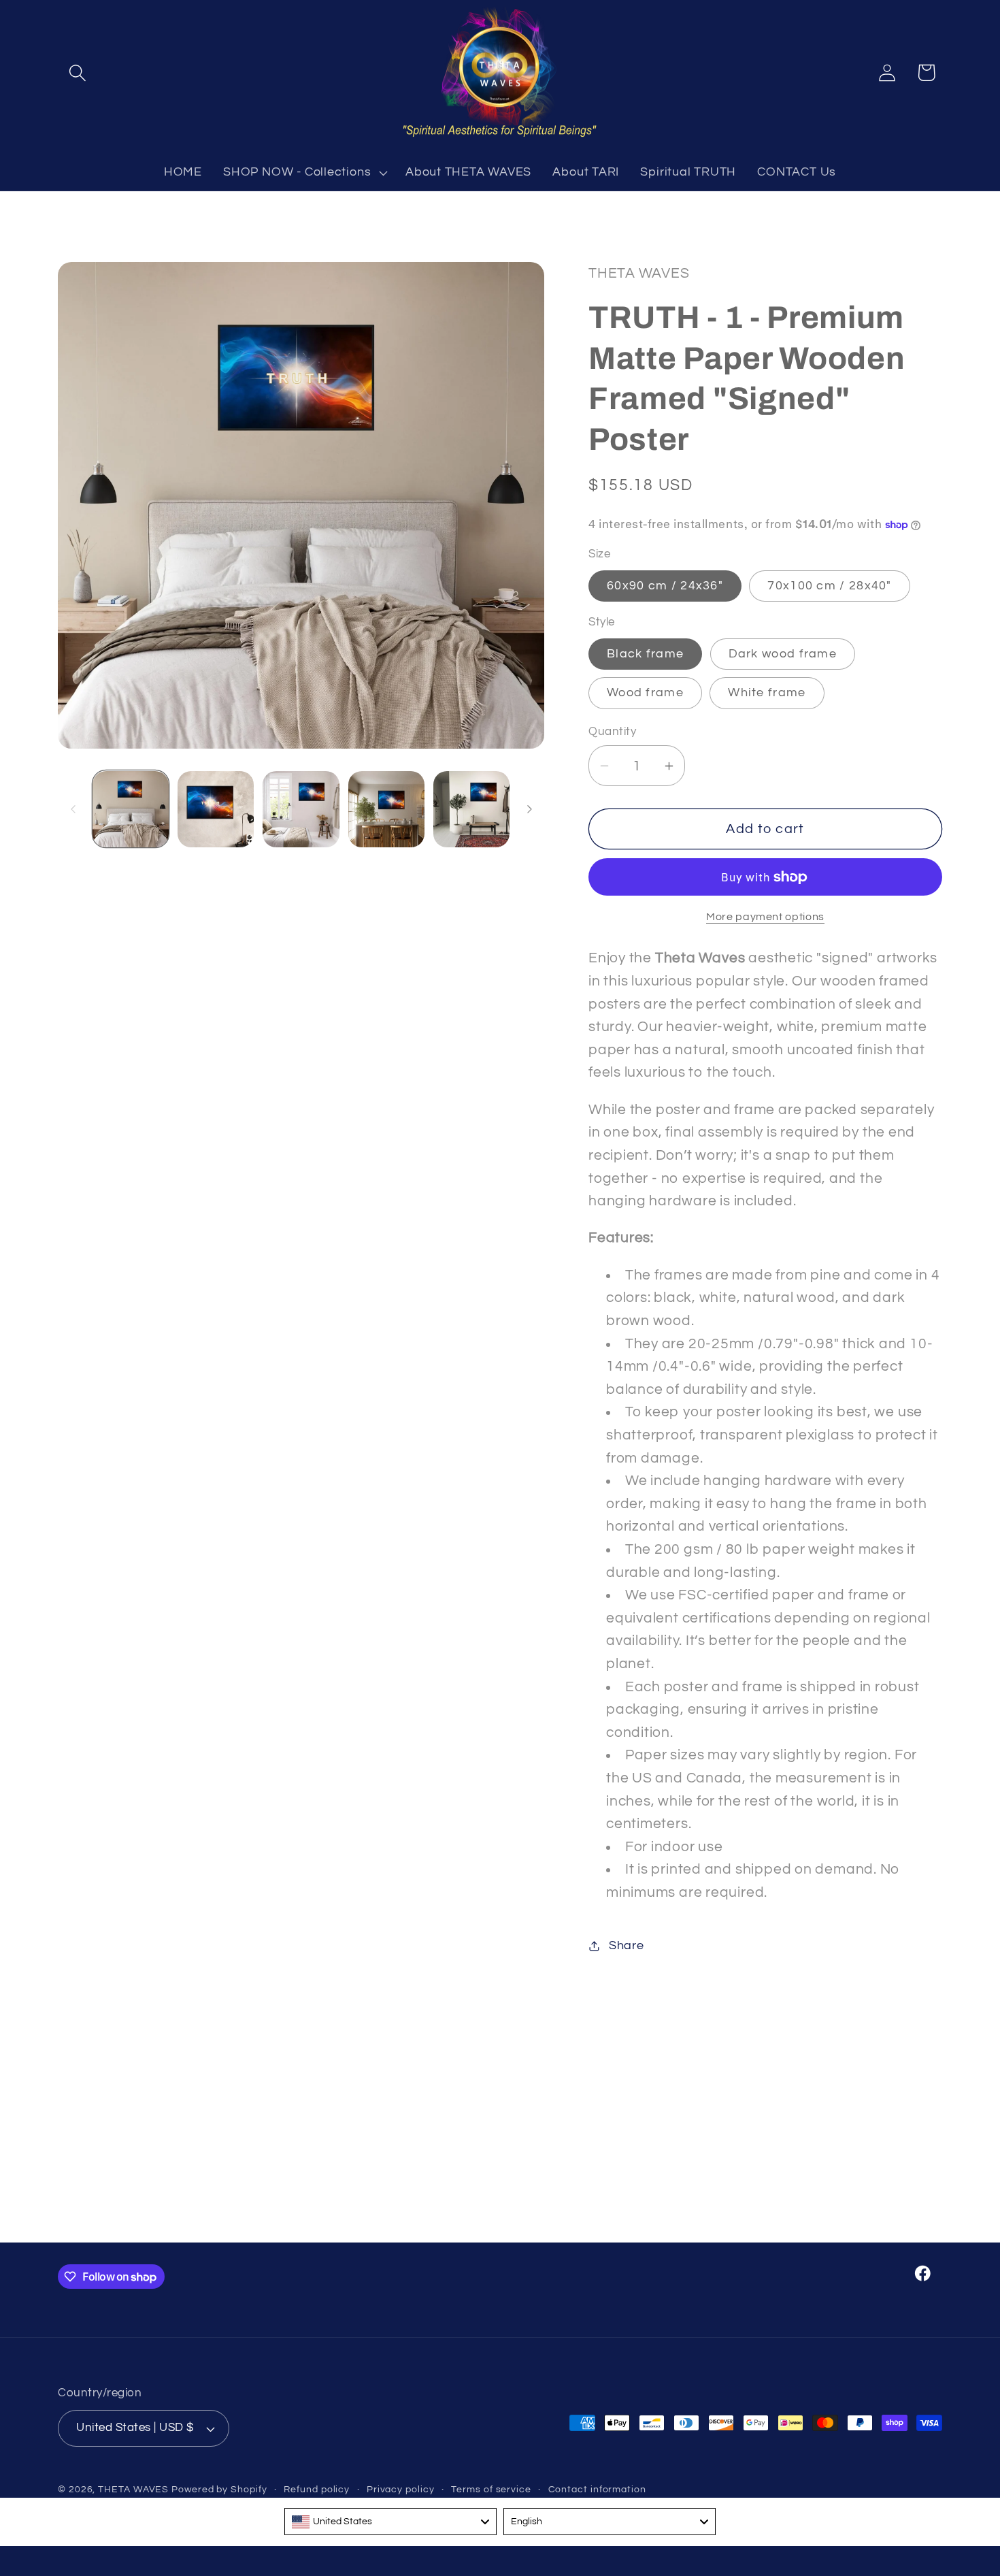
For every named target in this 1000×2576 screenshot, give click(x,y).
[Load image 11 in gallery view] (386, 809)
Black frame (645, 654)
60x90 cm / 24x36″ (665, 586)
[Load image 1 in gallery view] (131, 809)
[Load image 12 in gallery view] (471, 809)
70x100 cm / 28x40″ (829, 586)
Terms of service (491, 2489)
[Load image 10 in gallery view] (301, 809)
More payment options (765, 917)
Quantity (612, 732)
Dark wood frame (783, 654)
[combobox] (390, 2522)
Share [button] (627, 1945)
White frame (767, 693)
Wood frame (645, 693)
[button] (77, 72)
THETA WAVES (133, 2489)
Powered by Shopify (219, 2489)
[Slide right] (529, 809)
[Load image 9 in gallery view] (216, 809)
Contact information (597, 2489)
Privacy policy (401, 2489)
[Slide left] (73, 809)
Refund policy (317, 2489)
